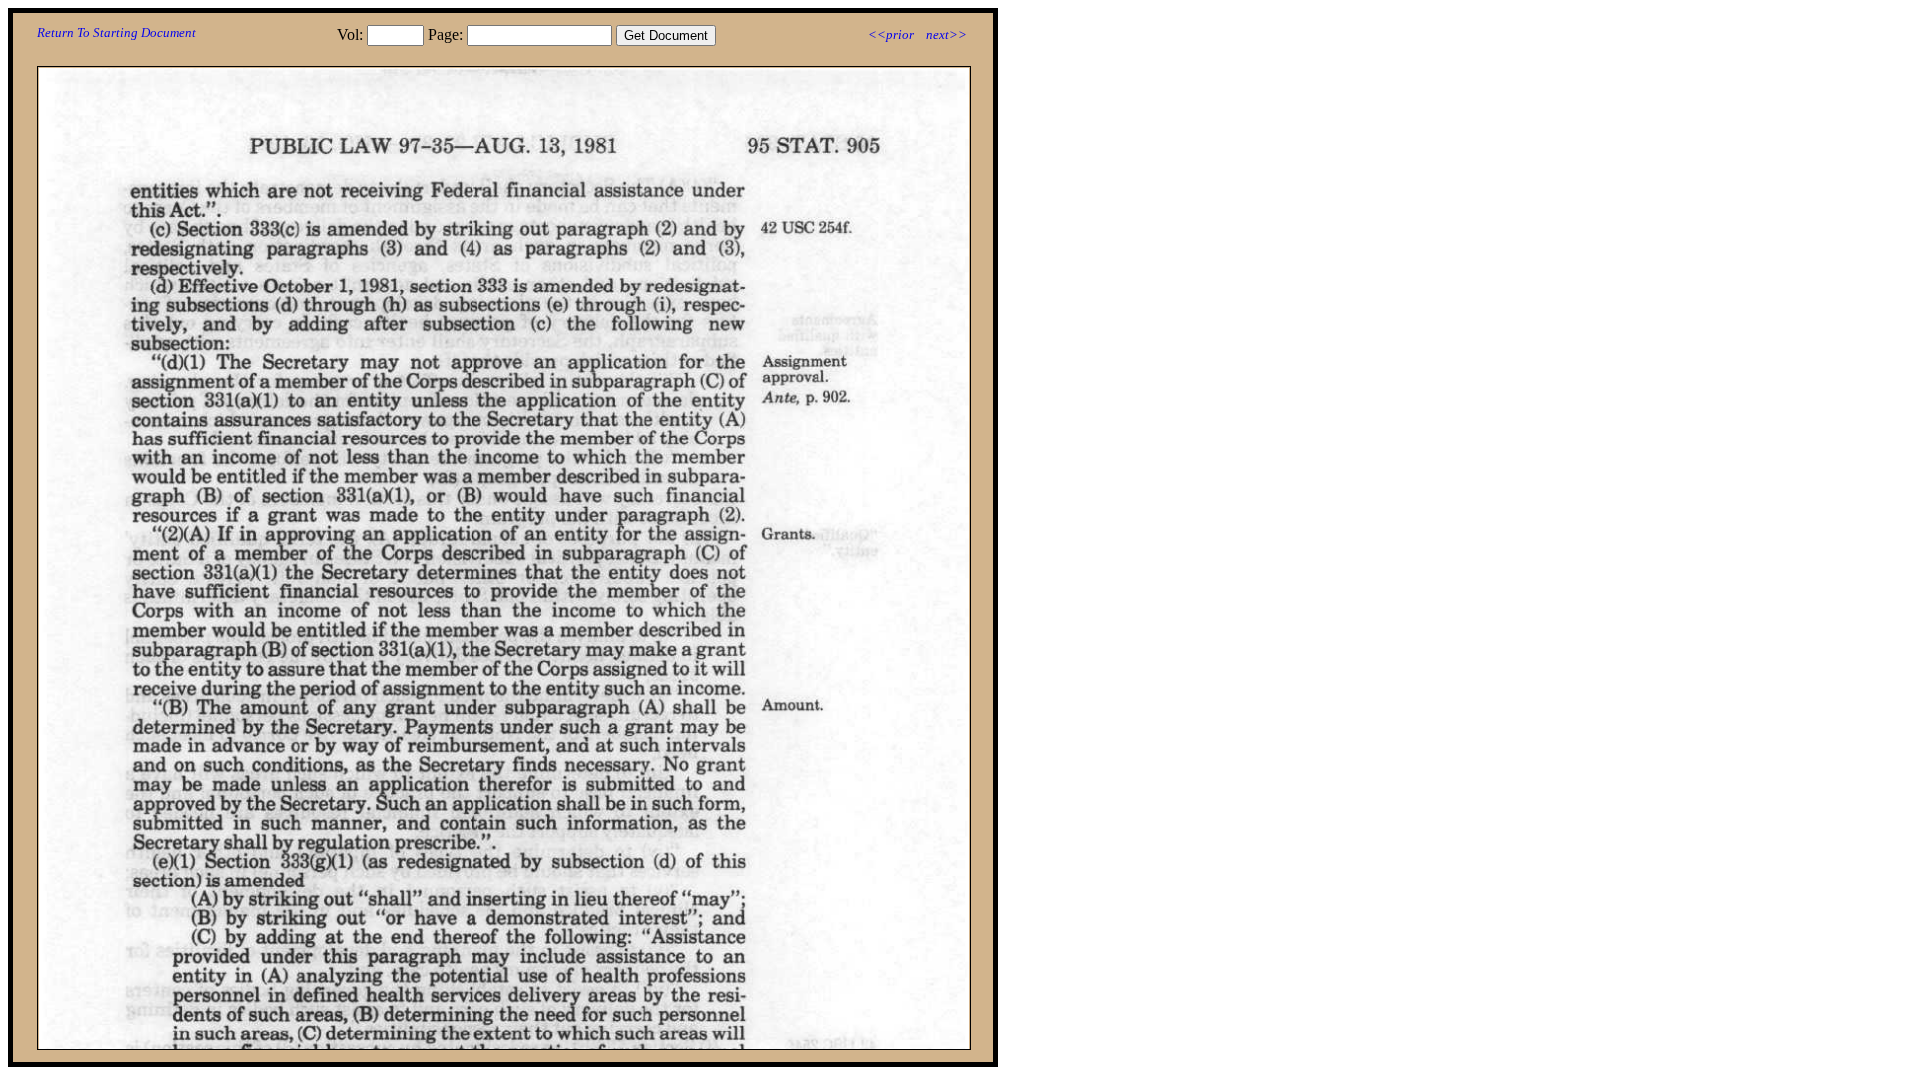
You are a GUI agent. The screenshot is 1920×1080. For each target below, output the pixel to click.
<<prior (891, 34)
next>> (946, 34)
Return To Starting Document (116, 32)
